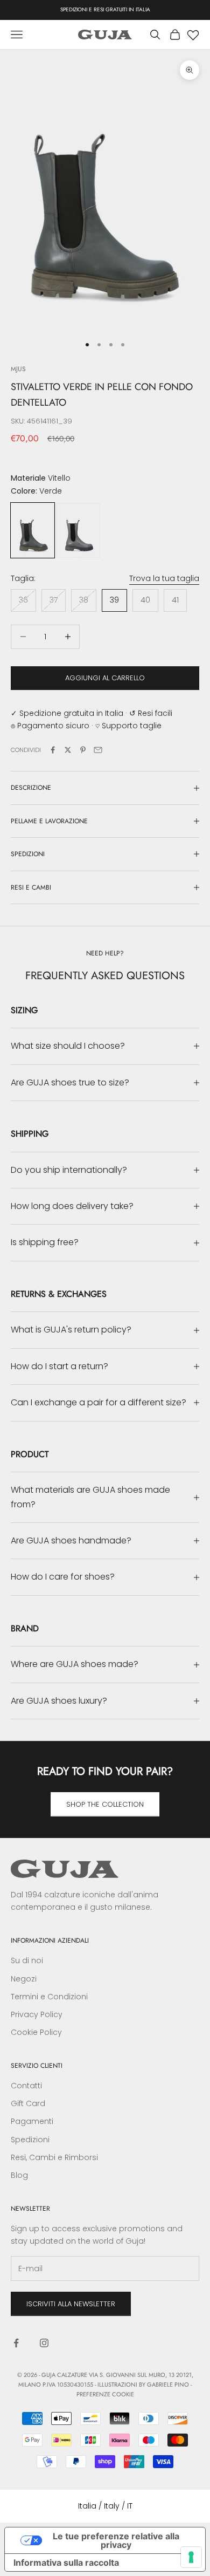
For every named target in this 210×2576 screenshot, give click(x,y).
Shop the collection (105, 1804)
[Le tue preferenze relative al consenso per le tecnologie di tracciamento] (191, 2557)
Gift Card (28, 2103)
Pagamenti (32, 2121)
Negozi (24, 1979)
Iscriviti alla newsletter (71, 2304)
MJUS (18, 369)
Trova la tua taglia (164, 578)
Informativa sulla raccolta (66, 2563)
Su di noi (27, 1960)
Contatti (26, 2086)
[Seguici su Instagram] (44, 2343)
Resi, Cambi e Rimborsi (54, 2157)
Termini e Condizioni (49, 1997)
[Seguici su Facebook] (16, 2343)
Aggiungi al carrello (105, 678)
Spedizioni (30, 2140)
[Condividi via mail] (98, 750)
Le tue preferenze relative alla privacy (116, 2540)
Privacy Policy (37, 2014)
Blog (19, 2175)
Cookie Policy (36, 2032)
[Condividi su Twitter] (68, 750)
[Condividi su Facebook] (53, 750)
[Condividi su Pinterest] (83, 750)
